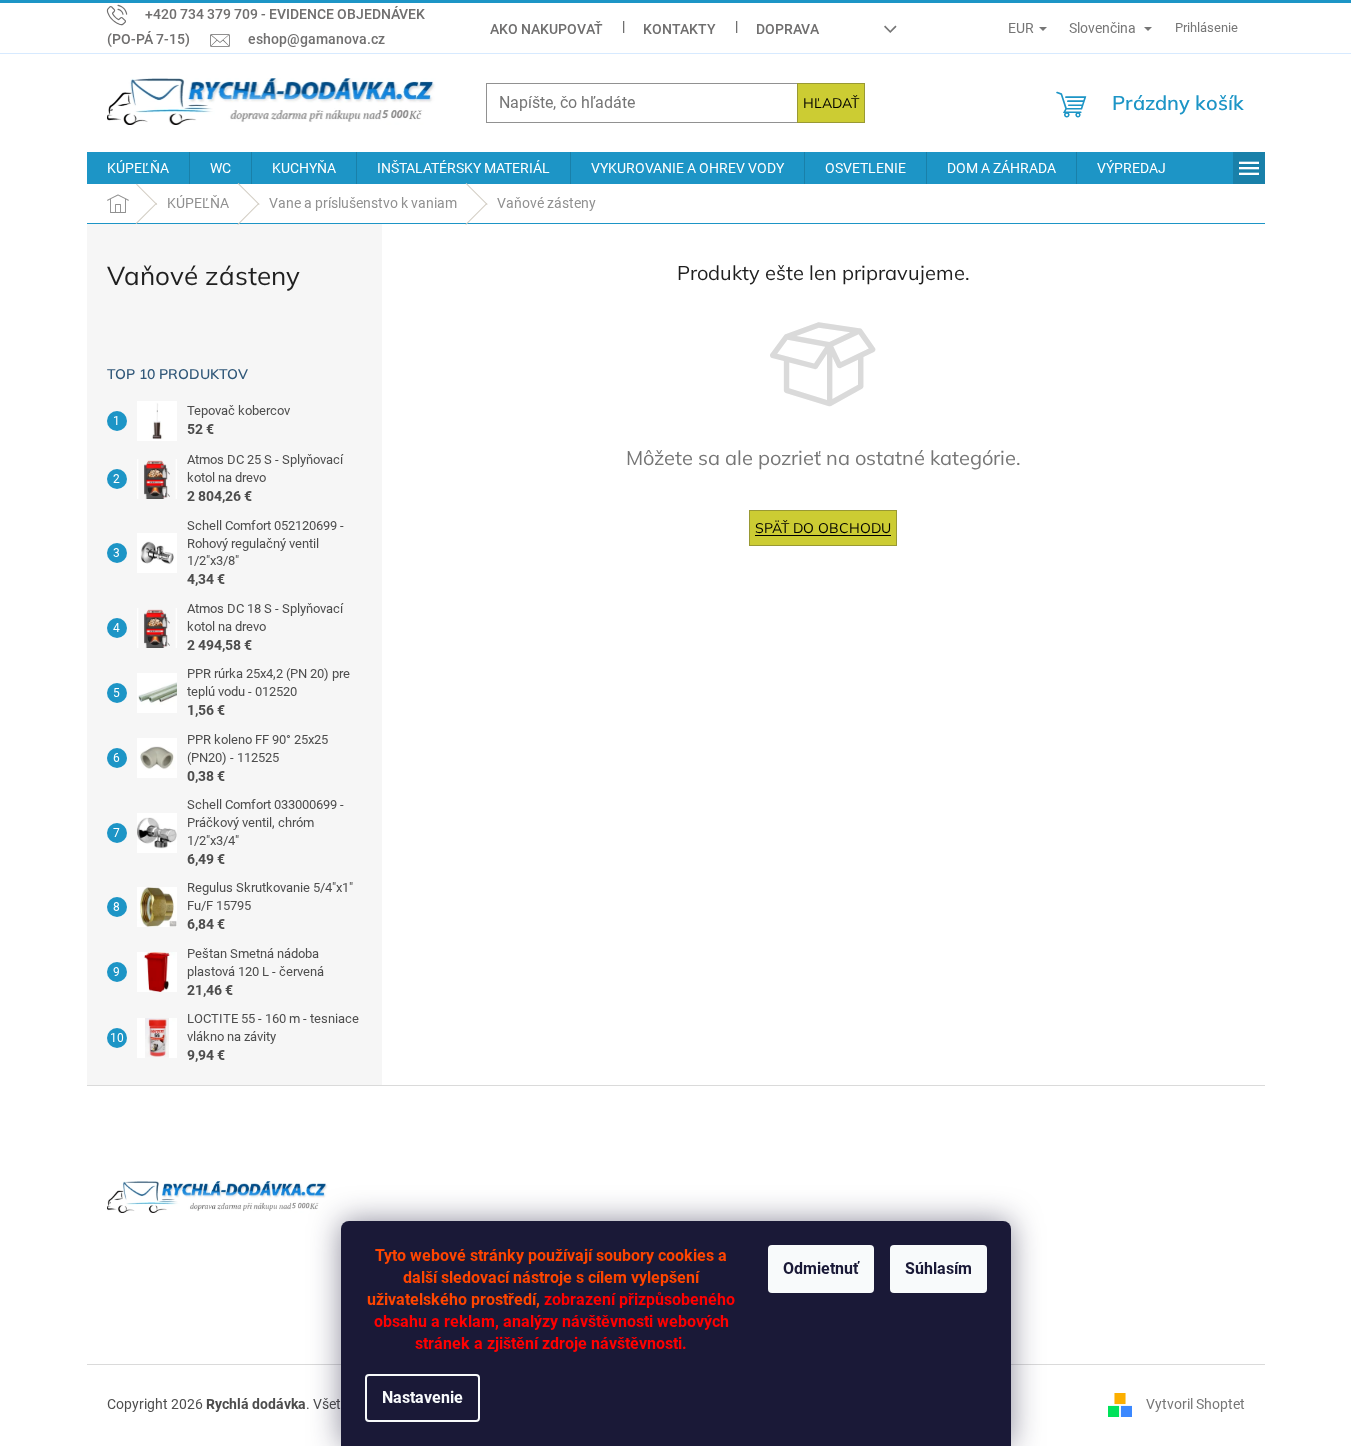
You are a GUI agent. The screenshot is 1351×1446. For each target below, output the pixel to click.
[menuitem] (138, 168)
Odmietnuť (821, 1268)
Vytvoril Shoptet (1195, 1404)
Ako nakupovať (546, 29)
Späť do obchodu (823, 528)
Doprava (787, 29)
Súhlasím (938, 1268)
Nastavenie (422, 1397)
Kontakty (679, 29)
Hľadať (831, 103)
